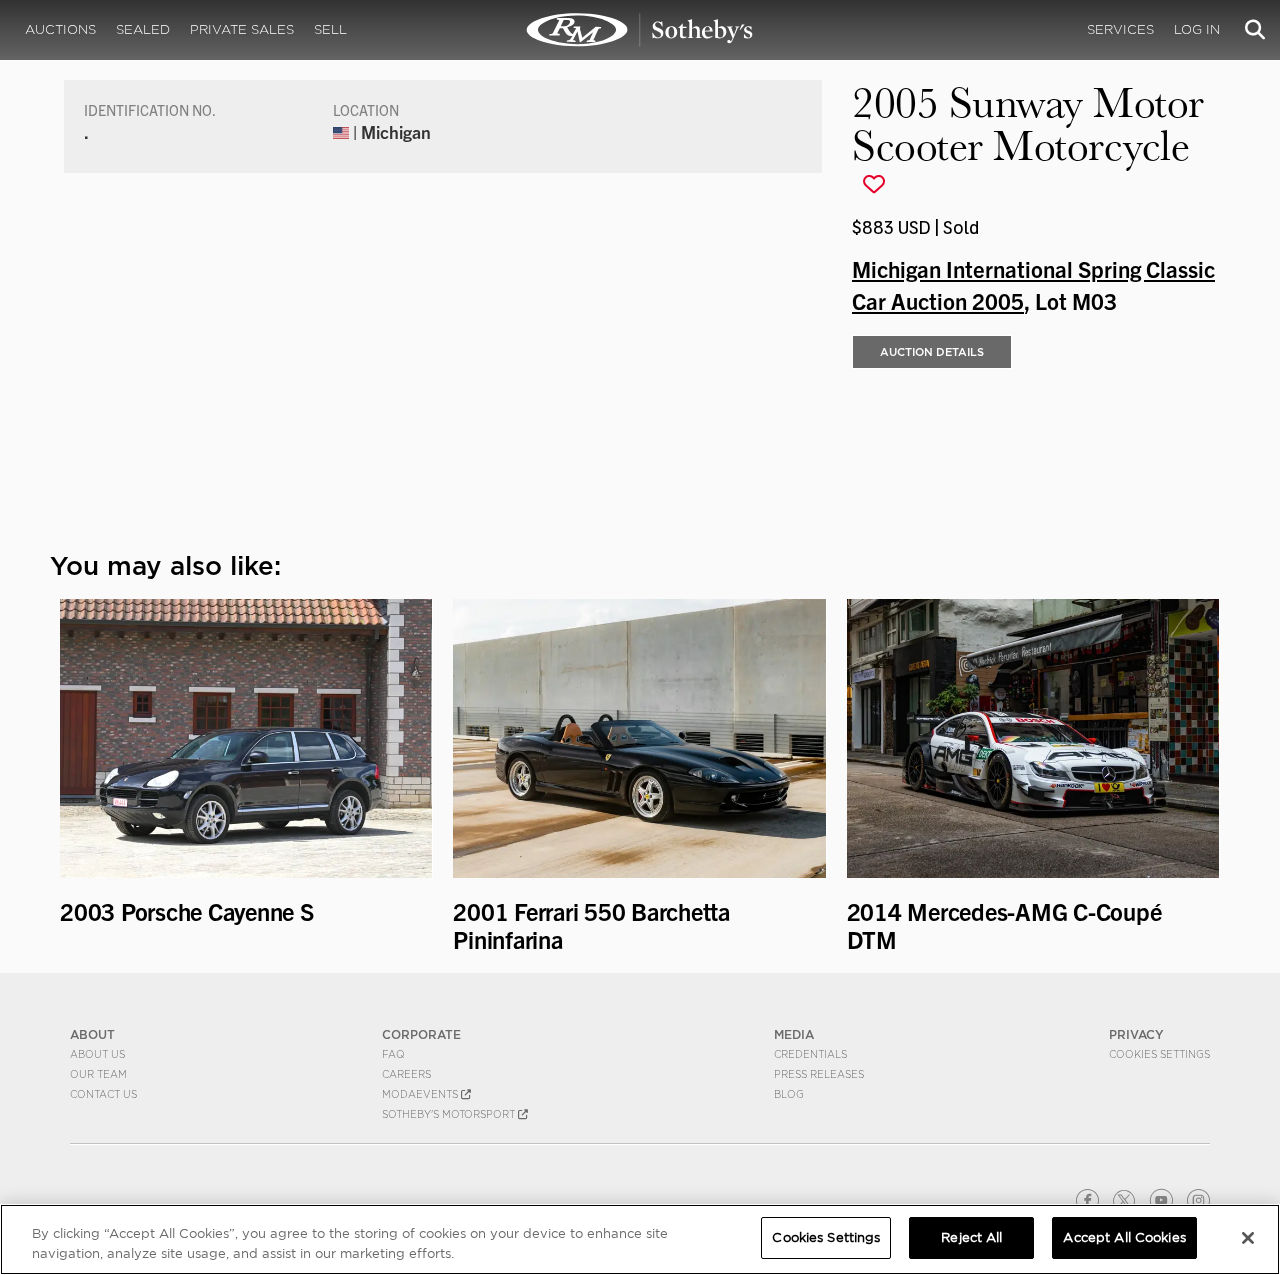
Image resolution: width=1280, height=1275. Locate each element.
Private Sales (242, 29)
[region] (640, 1239)
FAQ (393, 1054)
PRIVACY (1136, 1034)
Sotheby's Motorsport (450, 1114)
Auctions (60, 29)
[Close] (1248, 1238)
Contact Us (103, 1094)
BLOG (789, 1094)
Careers (406, 1074)
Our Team (98, 1074)
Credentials (810, 1054)
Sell (330, 29)
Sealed (143, 29)
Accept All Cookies (1124, 1237)
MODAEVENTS (421, 1094)
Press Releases (819, 1074)
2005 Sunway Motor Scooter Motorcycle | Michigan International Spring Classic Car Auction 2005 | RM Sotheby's (640, 30)
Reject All (971, 1237)
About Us (97, 1054)
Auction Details (932, 352)
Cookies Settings (1159, 1054)
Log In (1197, 29)
